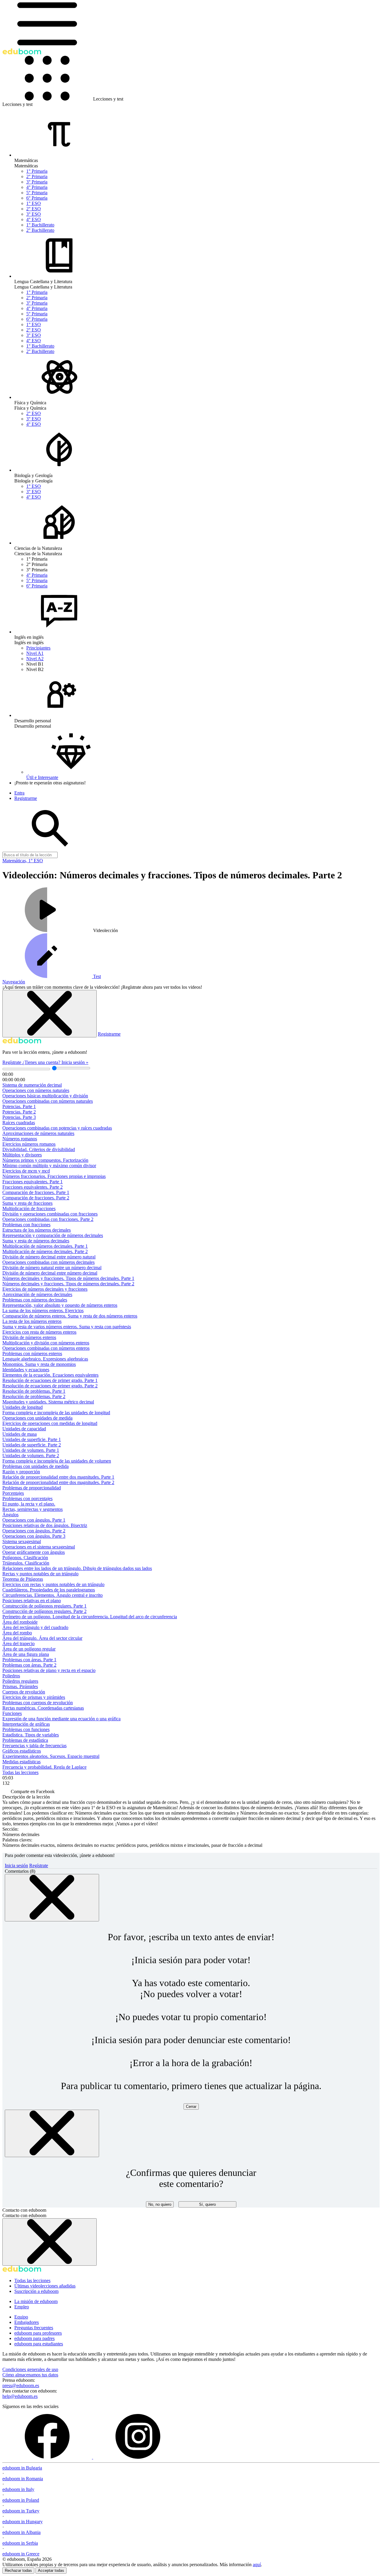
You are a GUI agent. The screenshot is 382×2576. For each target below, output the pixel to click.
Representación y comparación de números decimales (53, 1235)
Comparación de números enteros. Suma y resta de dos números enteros (70, 1316)
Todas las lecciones (20, 1772)
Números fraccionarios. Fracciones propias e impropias (54, 1176)
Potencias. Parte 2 (19, 1112)
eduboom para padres (34, 2338)
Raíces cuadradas (19, 1123)
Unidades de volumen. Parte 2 (31, 1456)
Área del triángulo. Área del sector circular (42, 1638)
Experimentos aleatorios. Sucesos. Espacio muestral (51, 1756)
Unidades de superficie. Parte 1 (32, 1439)
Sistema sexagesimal (22, 1541)
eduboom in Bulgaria (22, 2468)
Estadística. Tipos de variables (31, 1735)
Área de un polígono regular (29, 1649)
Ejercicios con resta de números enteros (39, 1332)
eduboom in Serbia (20, 2543)
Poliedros (11, 1676)
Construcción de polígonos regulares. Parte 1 (44, 1606)
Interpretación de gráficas (26, 1724)
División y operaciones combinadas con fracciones (50, 1214)
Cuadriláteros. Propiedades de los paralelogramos (49, 1590)
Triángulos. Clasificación (26, 1563)
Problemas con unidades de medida (36, 1466)
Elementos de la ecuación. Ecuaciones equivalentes (50, 1375)
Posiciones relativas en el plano (32, 1601)
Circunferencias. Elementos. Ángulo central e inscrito (53, 1595)
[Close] (52, 1898)
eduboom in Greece (21, 2554)
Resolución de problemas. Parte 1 (34, 1391)
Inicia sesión (16, 1865)
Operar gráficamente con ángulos (34, 1552)
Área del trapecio (19, 1643)
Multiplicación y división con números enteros (46, 1343)
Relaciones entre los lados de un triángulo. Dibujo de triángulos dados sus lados (77, 1568)
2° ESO (34, 209)
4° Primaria (37, 187)
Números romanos (20, 1139)
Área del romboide (20, 1622)
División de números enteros (29, 1337)
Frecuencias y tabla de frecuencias (34, 1746)
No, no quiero (160, 2204)
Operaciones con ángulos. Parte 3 (34, 1536)
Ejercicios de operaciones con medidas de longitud (50, 1423)
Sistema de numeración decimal (32, 1085)
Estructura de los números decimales (37, 1230)
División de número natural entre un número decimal (52, 1268)
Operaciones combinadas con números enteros (46, 1348)
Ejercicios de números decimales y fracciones (45, 1289)
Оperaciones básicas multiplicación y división (45, 1096)
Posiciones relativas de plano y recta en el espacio (49, 1670)
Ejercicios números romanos (29, 1144)
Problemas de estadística (25, 1740)
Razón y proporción (21, 1472)
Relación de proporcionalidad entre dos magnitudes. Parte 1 (58, 1477)
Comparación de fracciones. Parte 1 (36, 1192)
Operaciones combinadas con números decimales (48, 1262)
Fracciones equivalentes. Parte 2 (33, 1187)
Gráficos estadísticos (22, 1751)
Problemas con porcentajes (27, 1498)
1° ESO (34, 203)
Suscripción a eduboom (36, 2291)
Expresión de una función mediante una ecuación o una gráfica (61, 1719)
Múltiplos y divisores (22, 1155)
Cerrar (191, 2107)
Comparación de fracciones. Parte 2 (36, 1198)
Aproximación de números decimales (37, 1294)
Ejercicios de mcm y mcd (26, 1171)
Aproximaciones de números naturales (38, 1133)
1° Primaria (37, 171)
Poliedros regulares (20, 1681)
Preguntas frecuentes (34, 2328)
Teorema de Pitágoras (23, 1579)
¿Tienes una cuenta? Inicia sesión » (55, 1062)
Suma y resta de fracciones (27, 1203)
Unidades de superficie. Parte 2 (32, 1445)
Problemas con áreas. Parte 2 (29, 1665)
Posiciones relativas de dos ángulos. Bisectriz (45, 1525)
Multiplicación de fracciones (29, 1208)
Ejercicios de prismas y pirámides (34, 1697)
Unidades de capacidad (24, 1429)
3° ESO (34, 214)
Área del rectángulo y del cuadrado (35, 1627)
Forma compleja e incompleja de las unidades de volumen (57, 1461)
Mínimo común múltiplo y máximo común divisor (49, 1166)
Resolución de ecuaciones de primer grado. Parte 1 (50, 1380)
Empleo (22, 2307)
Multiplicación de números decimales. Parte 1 (45, 1246)
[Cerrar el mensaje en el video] (50, 1014)
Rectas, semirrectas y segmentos (33, 1509)
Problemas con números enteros (32, 1353)
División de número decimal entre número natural (49, 1257)
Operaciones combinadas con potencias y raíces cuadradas (57, 1128)
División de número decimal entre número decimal (50, 1273)
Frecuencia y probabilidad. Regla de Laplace (44, 1767)
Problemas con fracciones (26, 1225)
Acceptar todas (51, 2570)
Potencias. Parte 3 (19, 1117)
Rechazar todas (18, 2570)
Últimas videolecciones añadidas (45, 2286)
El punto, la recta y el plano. (29, 1504)
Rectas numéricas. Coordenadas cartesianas (43, 1708)
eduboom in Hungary (23, 2522)
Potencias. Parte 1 (19, 1106)
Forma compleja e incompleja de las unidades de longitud (56, 1413)
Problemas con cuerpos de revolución (38, 1703)
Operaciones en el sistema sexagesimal (39, 1547)
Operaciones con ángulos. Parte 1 (34, 1520)
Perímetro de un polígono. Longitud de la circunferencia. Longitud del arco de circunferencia (90, 1617)
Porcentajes (13, 1493)
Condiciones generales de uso (30, 2369)
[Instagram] (138, 2457)
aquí (257, 2565)
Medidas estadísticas (21, 1762)
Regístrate (12, 1062)
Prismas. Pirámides (20, 1686)
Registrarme (109, 1034)
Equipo (21, 2317)
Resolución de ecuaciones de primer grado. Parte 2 (50, 1386)
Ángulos (10, 1515)
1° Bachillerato (40, 225)
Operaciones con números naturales (36, 1090)
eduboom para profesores (38, 2333)
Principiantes (38, 648)
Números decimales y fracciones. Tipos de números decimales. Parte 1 (68, 1278)
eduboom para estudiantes (39, 2344)
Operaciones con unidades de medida (37, 1418)
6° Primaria (37, 198)
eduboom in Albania (21, 2532)
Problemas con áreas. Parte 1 (29, 1660)
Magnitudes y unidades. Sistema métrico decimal (48, 1402)
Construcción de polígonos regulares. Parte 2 (44, 1611)
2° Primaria (37, 176)
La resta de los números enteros (32, 1321)
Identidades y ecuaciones (26, 1370)
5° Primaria (37, 193)
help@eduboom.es (20, 2396)
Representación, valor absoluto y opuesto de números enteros (60, 1305)
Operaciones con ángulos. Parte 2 (34, 1531)
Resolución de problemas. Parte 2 (34, 1396)
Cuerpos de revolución (24, 1692)
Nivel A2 (35, 659)
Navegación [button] (14, 982)
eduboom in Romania (23, 2479)
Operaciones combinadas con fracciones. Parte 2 (48, 1219)
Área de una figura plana (26, 1654)
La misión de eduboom (36, 2301)
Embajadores (27, 2322)
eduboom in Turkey (21, 2511)
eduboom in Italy (18, 2489)
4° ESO (34, 219)
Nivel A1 (35, 653)
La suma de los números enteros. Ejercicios (43, 1311)
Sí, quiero (207, 2204)
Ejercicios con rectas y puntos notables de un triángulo (53, 1584)
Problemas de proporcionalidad (32, 1488)
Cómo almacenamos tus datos (30, 2375)
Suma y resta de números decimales (36, 1241)
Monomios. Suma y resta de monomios (39, 1364)
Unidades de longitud (23, 1407)
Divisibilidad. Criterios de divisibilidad (39, 1149)
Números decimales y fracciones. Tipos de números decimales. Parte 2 (68, 1284)
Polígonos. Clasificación (25, 1558)
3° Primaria (37, 182)
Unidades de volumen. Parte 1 (31, 1450)
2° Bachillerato (40, 230)
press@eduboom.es (21, 2386)
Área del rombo (17, 1633)
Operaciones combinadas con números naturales (48, 1101)
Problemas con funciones (26, 1729)
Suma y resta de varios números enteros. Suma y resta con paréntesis (67, 1327)
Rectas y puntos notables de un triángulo (40, 1574)
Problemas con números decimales (35, 1300)
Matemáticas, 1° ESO (23, 861)
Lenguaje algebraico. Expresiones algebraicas (45, 1359)
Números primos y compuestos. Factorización (45, 1160)
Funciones (12, 1713)
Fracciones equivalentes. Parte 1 (33, 1182)
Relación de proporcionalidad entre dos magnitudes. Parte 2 (58, 1482)
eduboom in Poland (21, 2500)
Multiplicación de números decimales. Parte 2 (45, 1251)
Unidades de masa (20, 1434)
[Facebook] (48, 2457)
